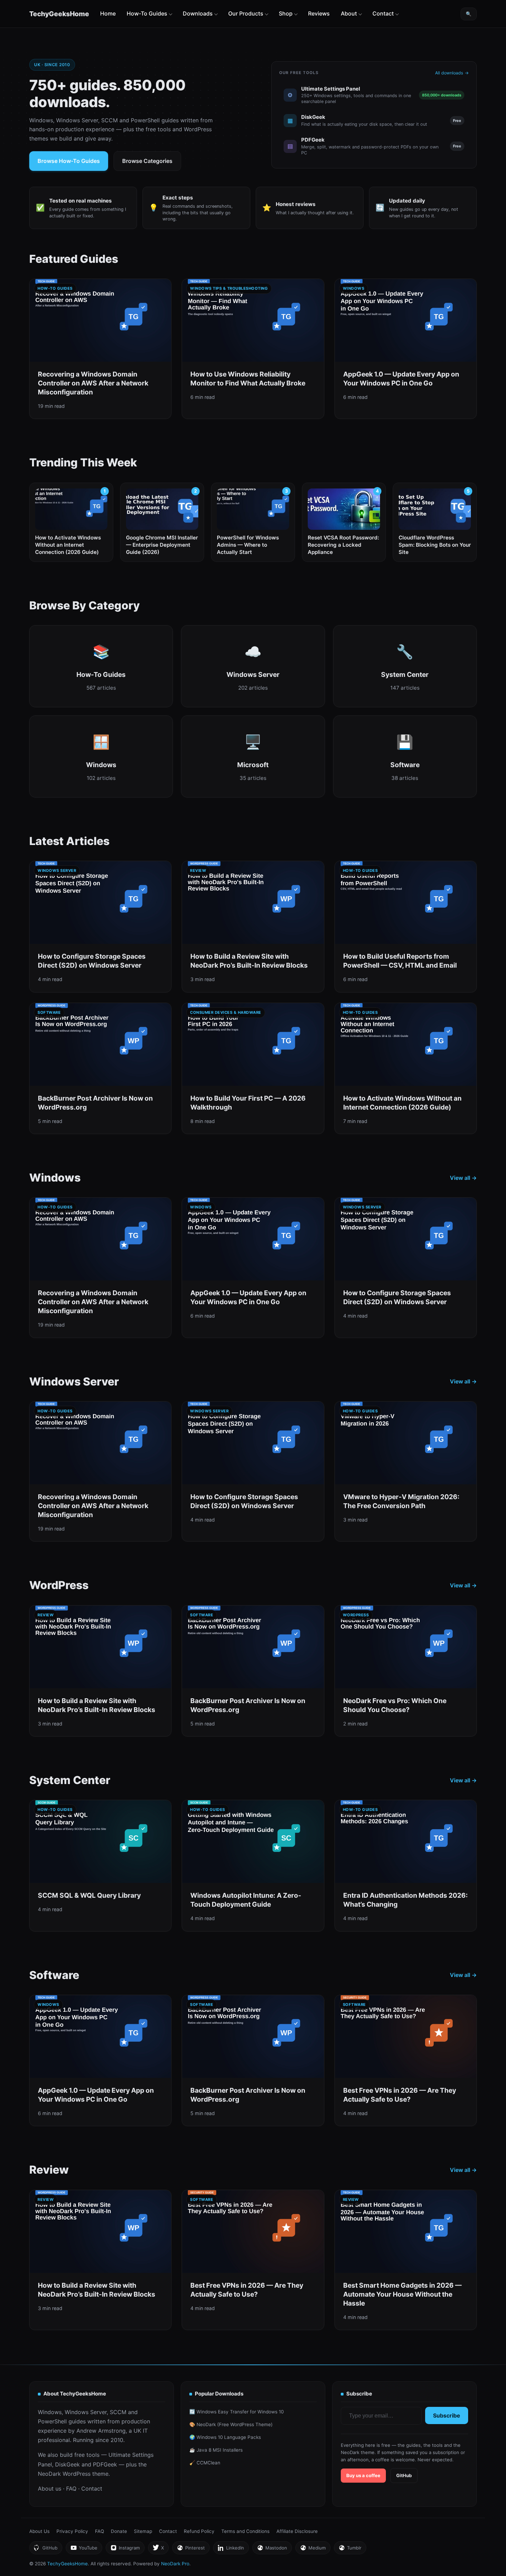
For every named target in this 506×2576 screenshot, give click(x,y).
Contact (383, 13)
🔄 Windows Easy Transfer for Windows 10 (236, 2412)
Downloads (198, 13)
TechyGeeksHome (59, 14)
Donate (119, 2531)
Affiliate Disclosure (297, 2531)
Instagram (125, 2550)
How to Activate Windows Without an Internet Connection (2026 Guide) (68, 545)
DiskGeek (67, 2464)
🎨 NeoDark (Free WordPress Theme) (231, 2424)
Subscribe (447, 2415)
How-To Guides (147, 13)
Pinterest (191, 2550)
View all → (463, 1178)
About (349, 13)
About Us (39, 2531)
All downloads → (452, 73)
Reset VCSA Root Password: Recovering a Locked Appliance (343, 545)
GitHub (404, 2475)
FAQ (71, 2489)
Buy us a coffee (363, 2475)
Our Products (246, 13)
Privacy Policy (72, 2531)
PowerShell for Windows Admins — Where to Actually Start (248, 545)
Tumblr (350, 2550)
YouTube (84, 2550)
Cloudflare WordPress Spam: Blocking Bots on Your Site (435, 545)
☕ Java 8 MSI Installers (216, 2450)
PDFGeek (105, 2464)
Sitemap (143, 2531)
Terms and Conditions (245, 2531)
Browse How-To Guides (69, 161)
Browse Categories (147, 161)
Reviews (319, 13)
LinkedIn (231, 2550)
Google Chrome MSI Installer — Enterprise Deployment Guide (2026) (162, 545)
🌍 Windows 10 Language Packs (225, 2437)
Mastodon (272, 2550)
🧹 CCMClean (205, 2463)
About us (50, 2489)
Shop (286, 13)
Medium (313, 2550)
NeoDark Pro (175, 2564)
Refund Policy (199, 2531)
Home (108, 13)
